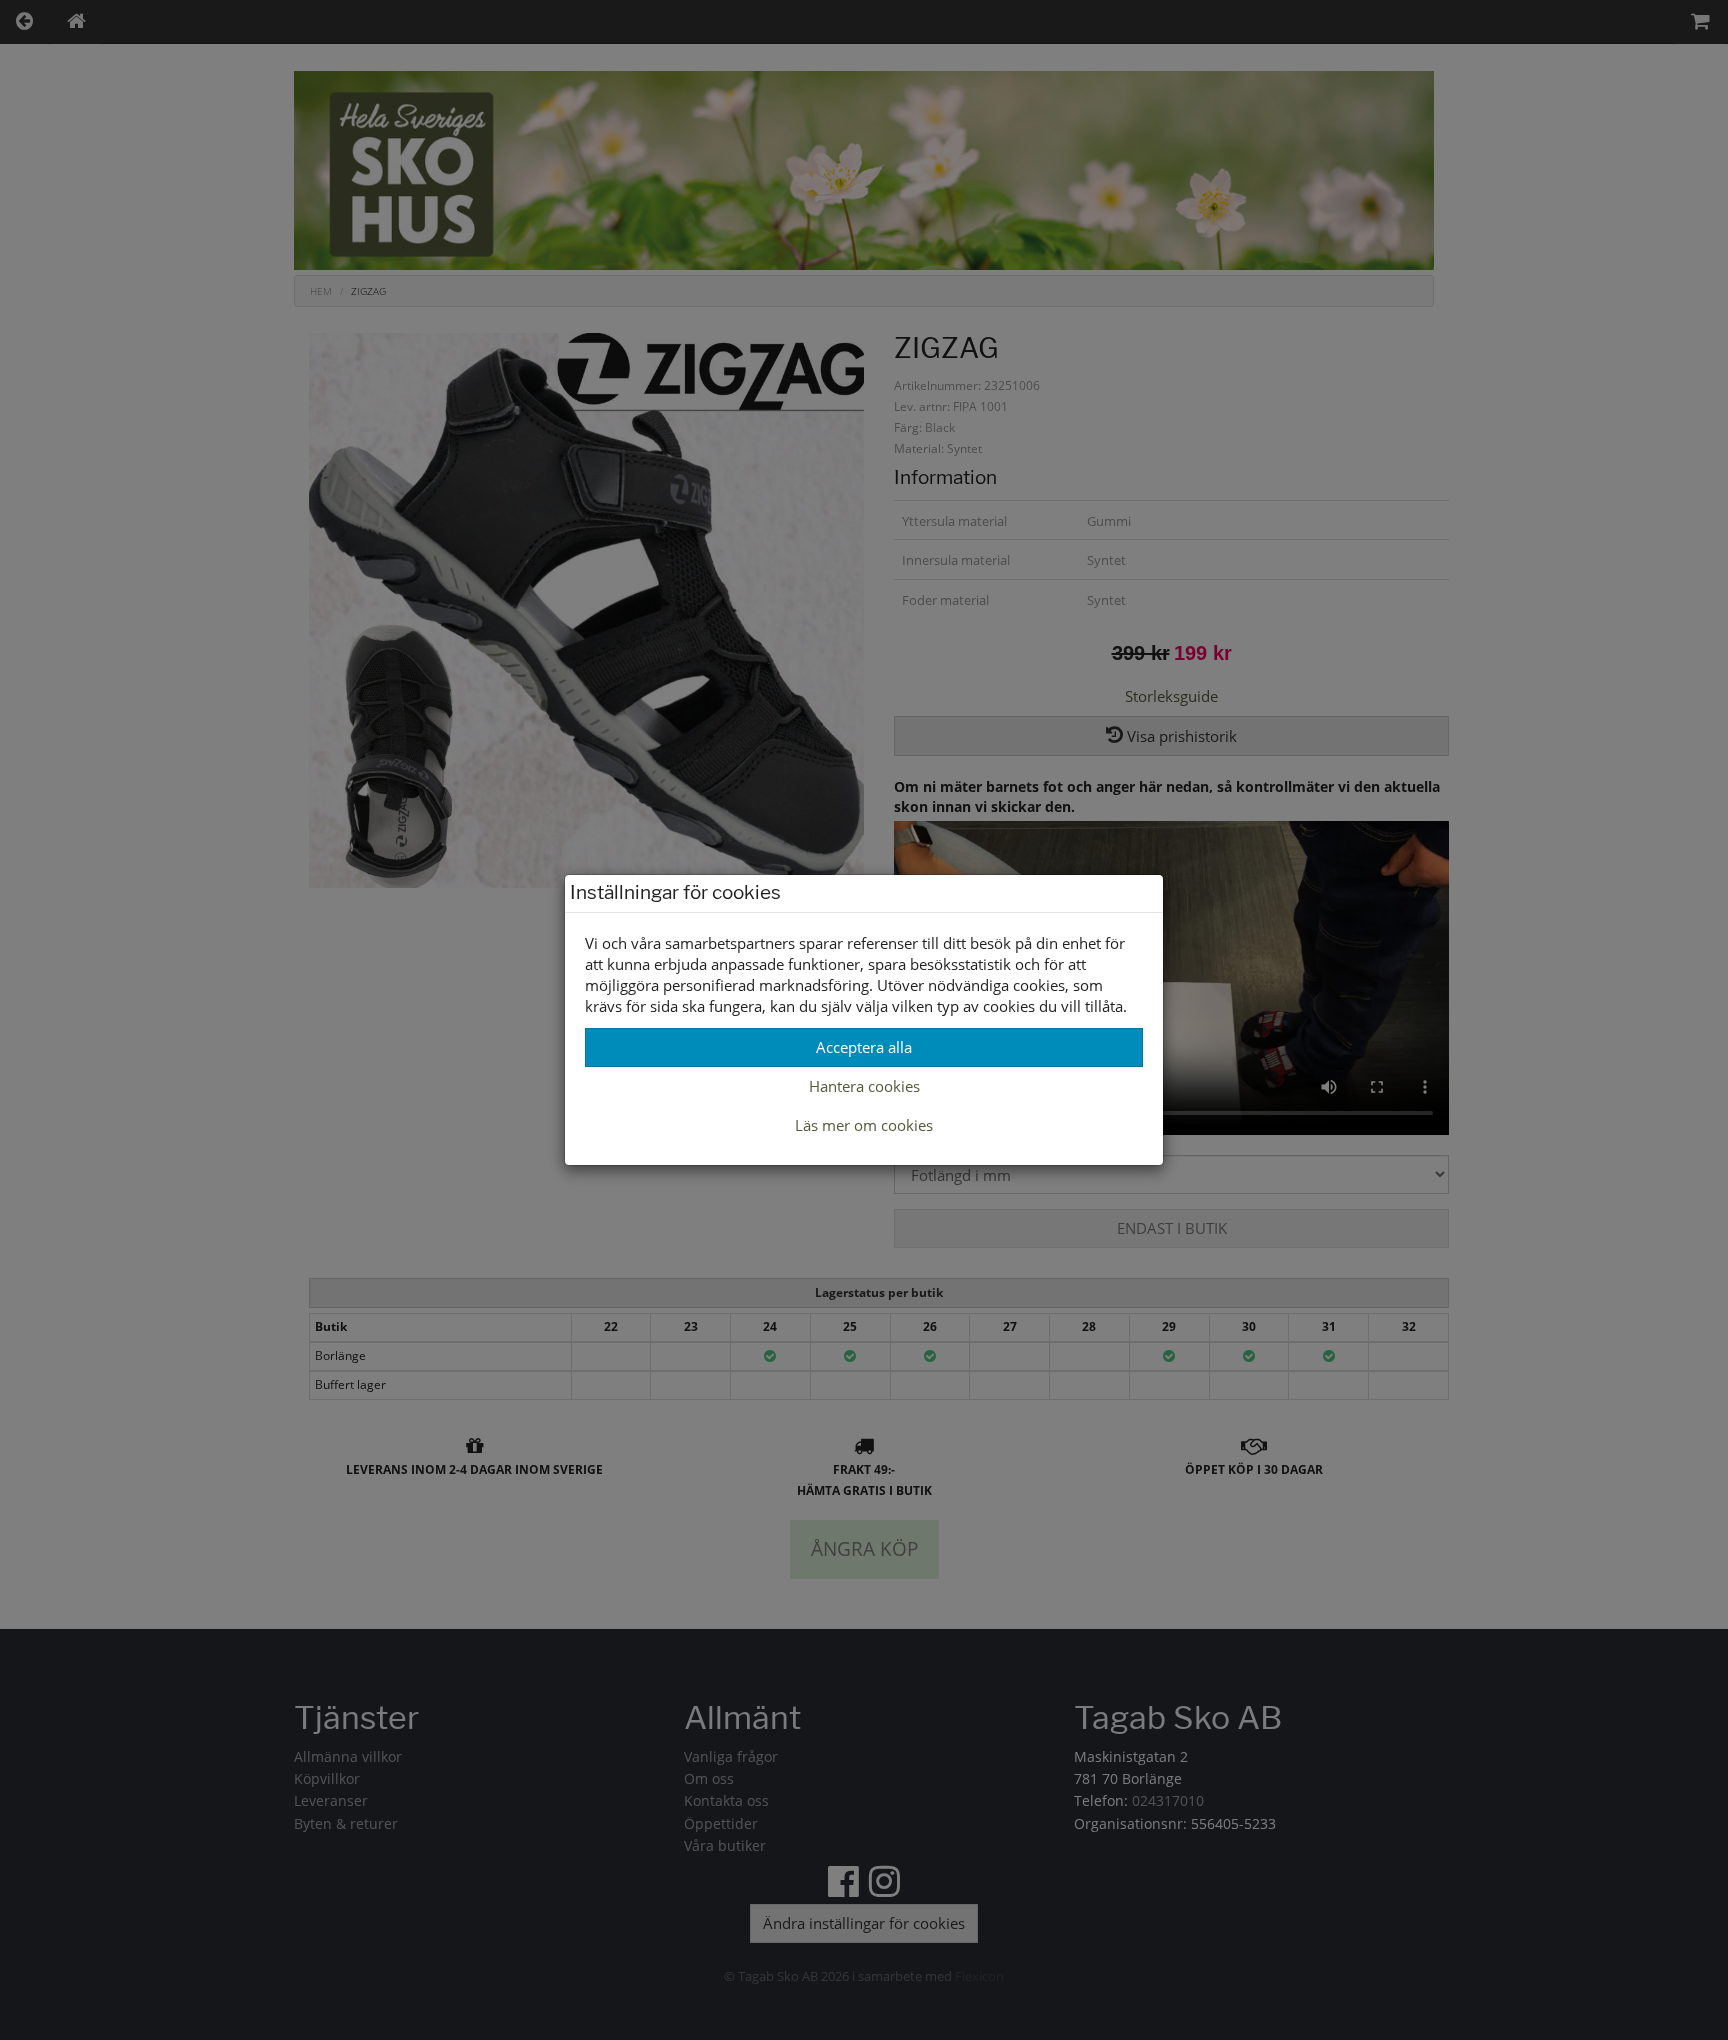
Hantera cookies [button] (864, 1086)
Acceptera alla (864, 1047)
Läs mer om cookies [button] (864, 1125)
